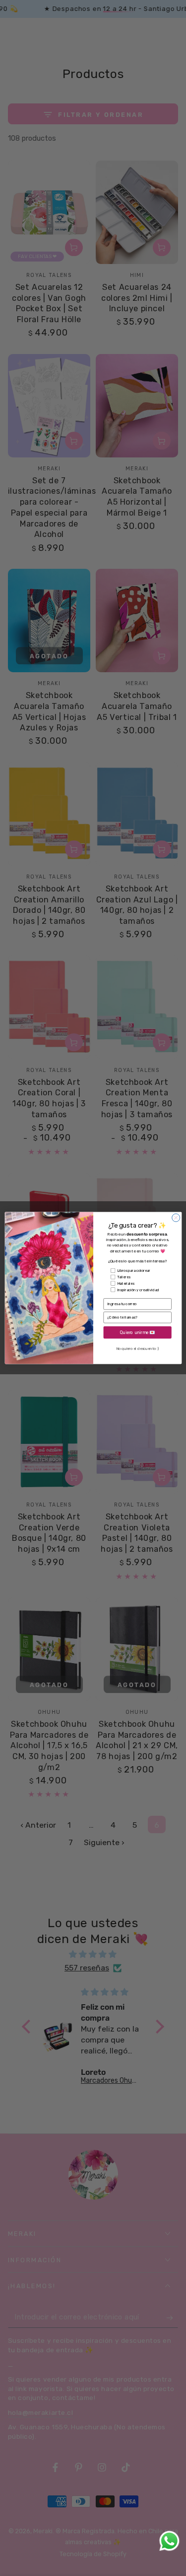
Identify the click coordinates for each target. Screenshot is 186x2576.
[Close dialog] (176, 1218)
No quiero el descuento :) (137, 1349)
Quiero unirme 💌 (137, 1332)
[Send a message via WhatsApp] (169, 2541)
